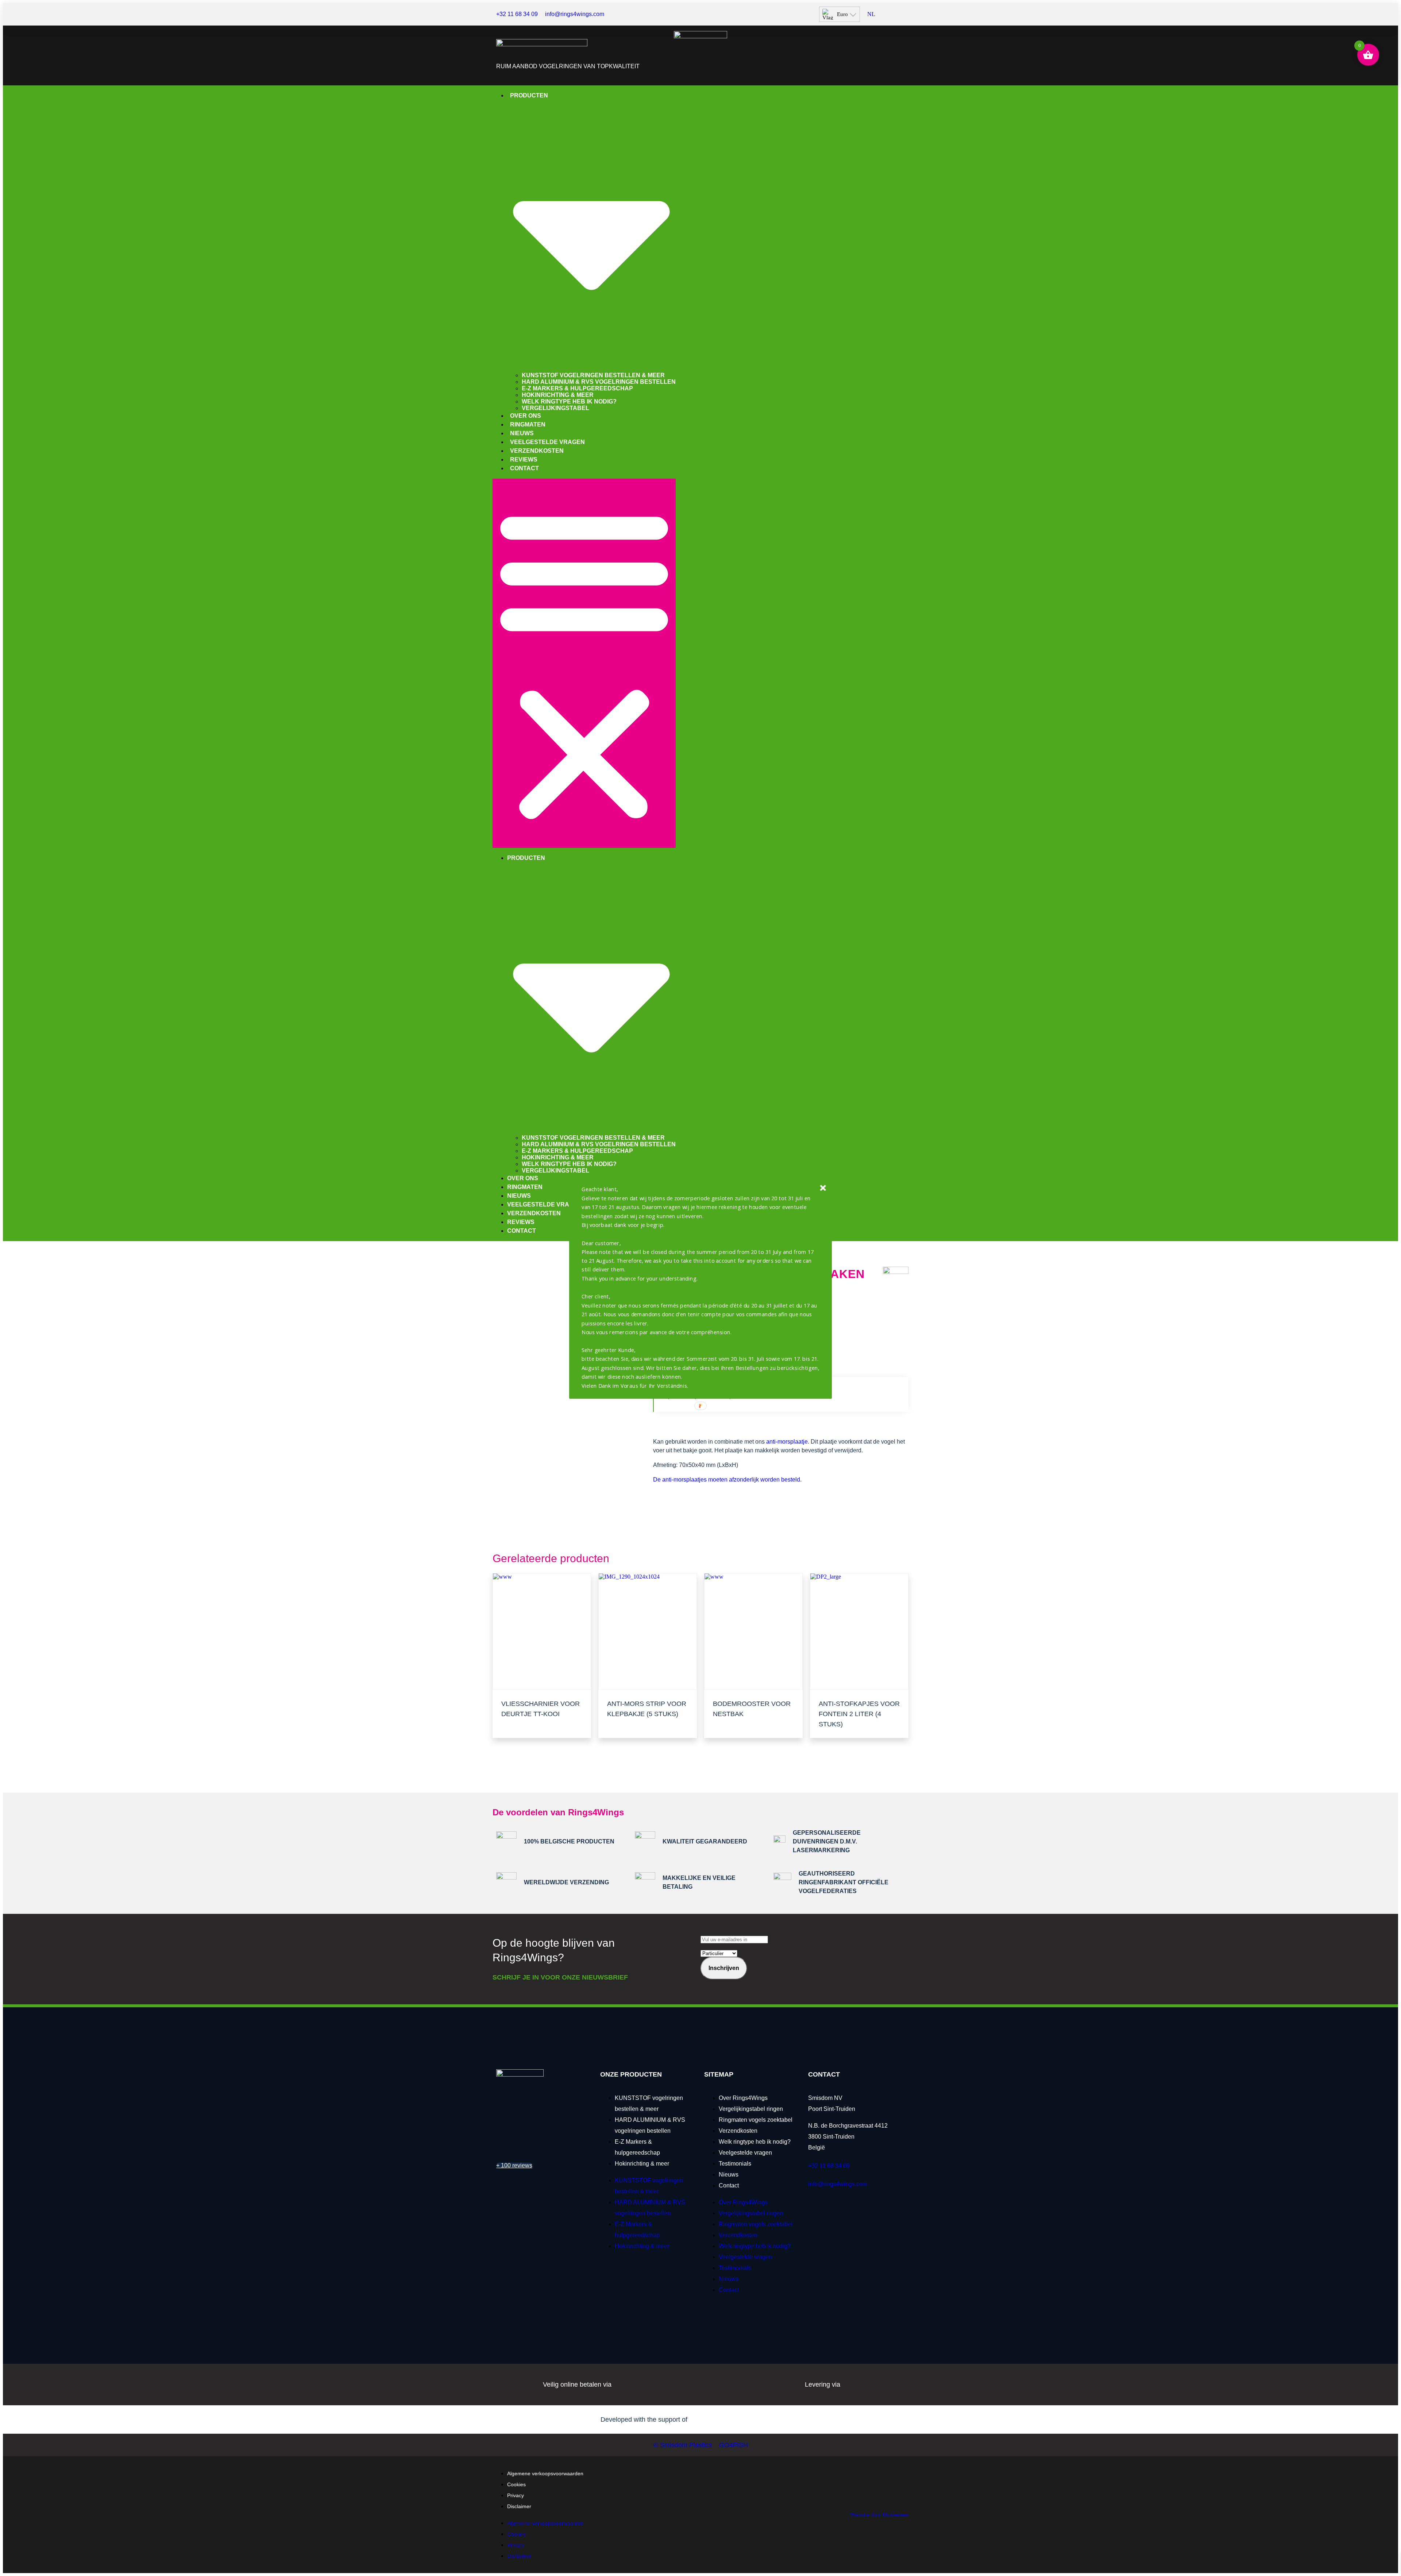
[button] (701, 1287)
